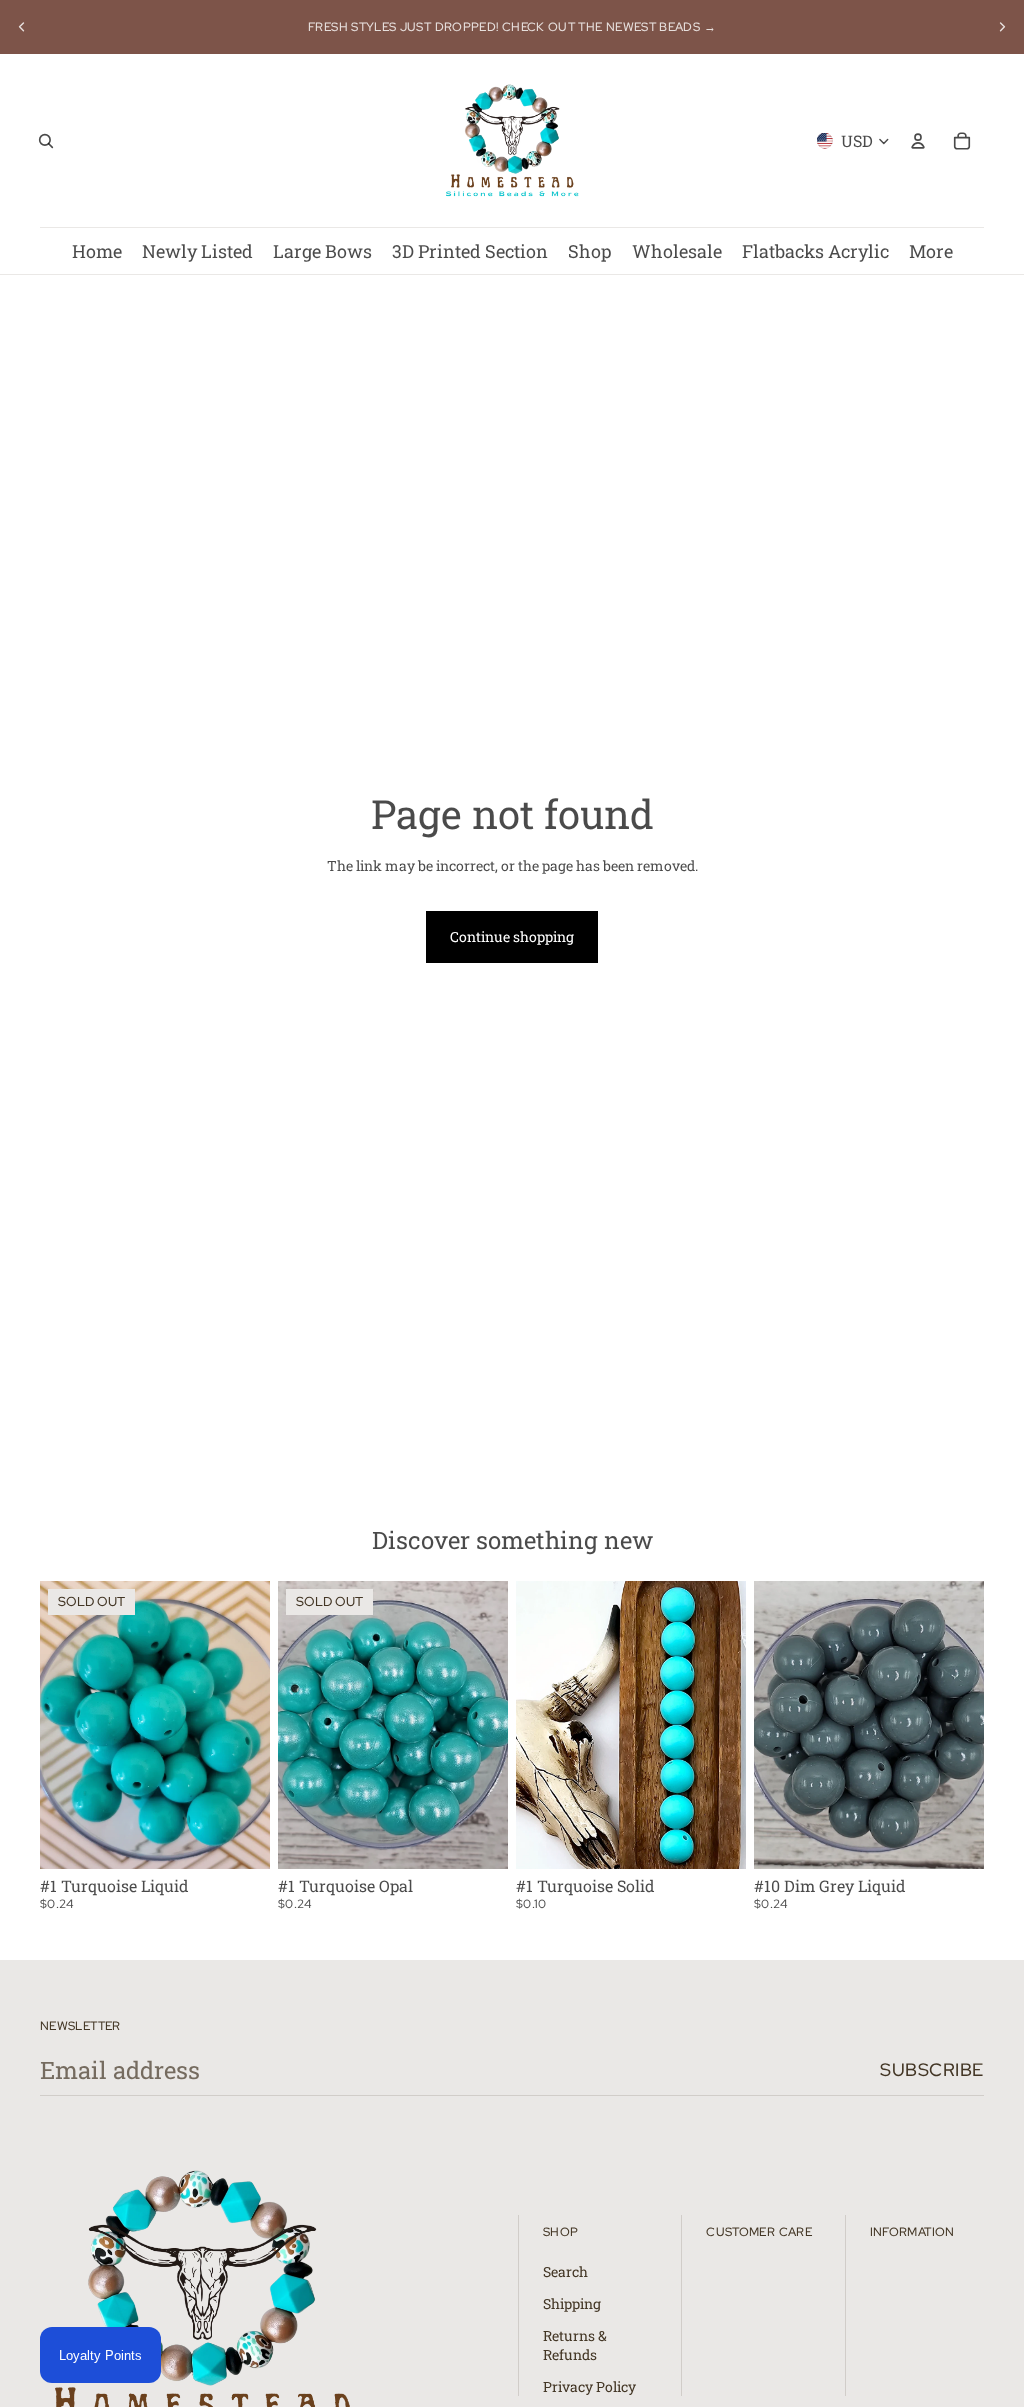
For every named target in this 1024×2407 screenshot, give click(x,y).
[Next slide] (1002, 27)
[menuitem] (931, 251)
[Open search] (46, 141)
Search (565, 2271)
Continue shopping (512, 936)
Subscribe (932, 2069)
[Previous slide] (22, 27)
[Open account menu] (918, 141)
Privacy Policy (589, 2386)
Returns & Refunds (575, 2345)
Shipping (572, 2303)
